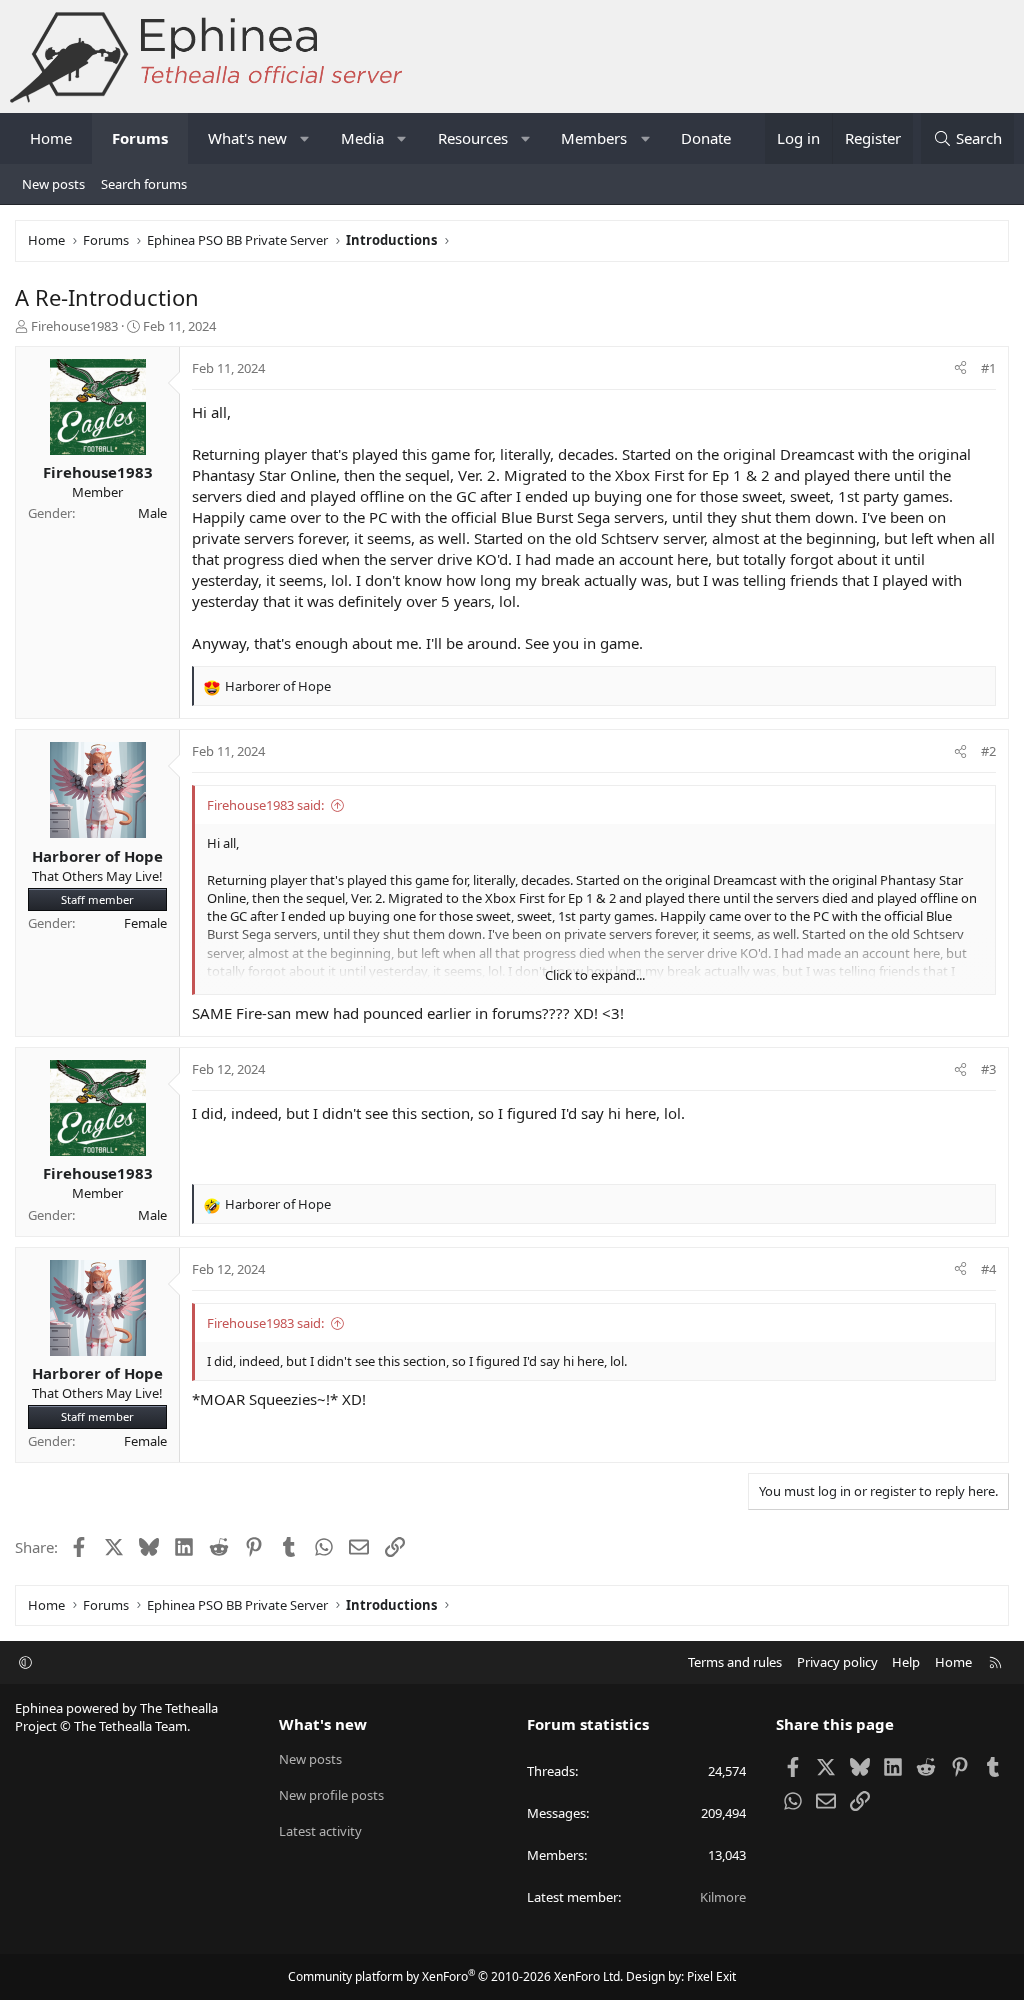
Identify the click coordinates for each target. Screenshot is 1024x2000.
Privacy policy (837, 1662)
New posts (53, 184)
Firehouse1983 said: (265, 805)
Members (594, 138)
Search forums (144, 184)
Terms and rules (735, 1662)
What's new (247, 138)
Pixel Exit (711, 1976)
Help (906, 1662)
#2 (988, 751)
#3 (988, 1069)
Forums (140, 138)
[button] (305, 138)
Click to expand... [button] (595, 975)
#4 (988, 1269)
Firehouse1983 (74, 326)
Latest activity (320, 1831)
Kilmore (723, 1897)
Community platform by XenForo (455, 1976)
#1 (988, 368)
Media (362, 138)
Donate (706, 138)
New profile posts (331, 1795)
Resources (473, 138)
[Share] (960, 368)
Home (51, 138)
